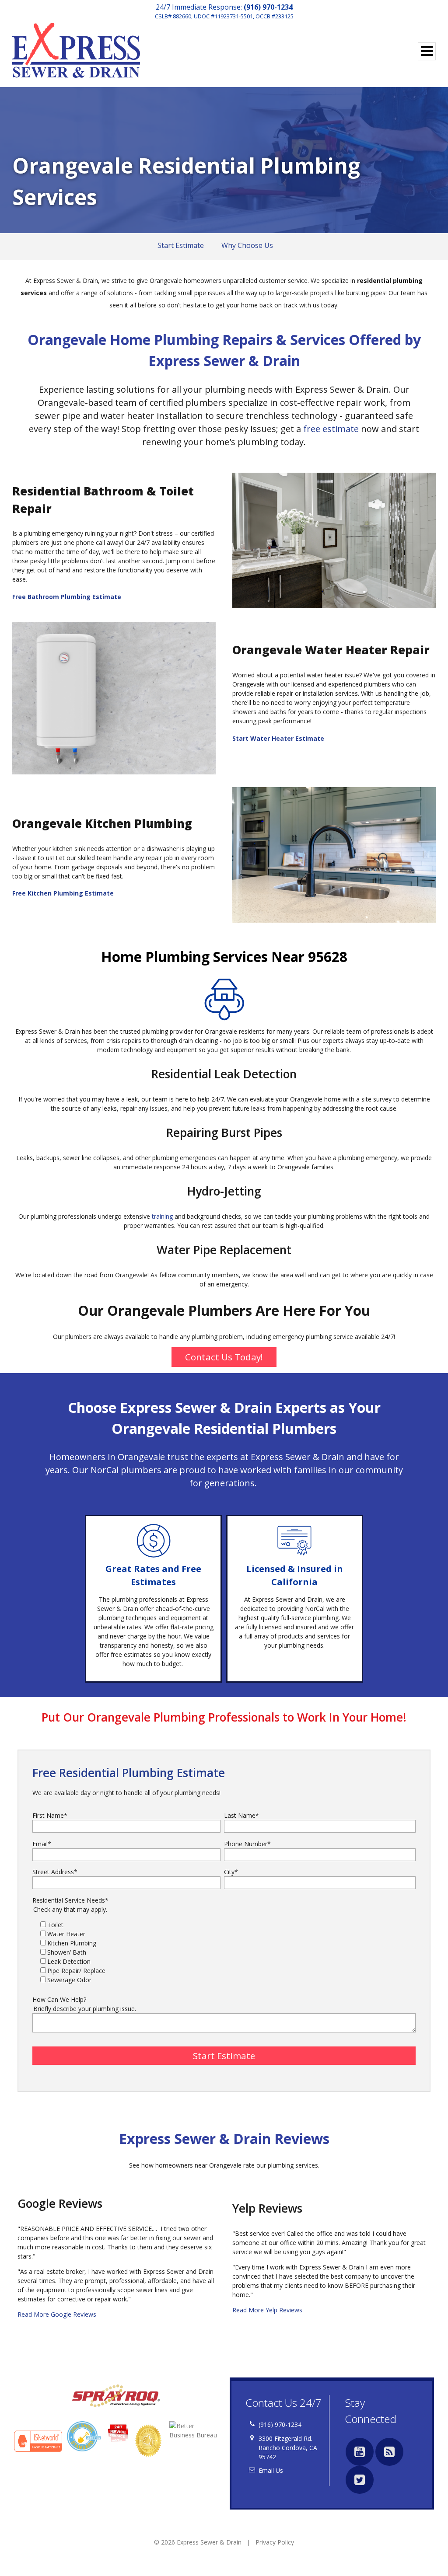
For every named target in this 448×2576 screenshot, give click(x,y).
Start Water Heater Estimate (278, 738)
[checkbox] (224, 1952)
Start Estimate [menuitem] (181, 245)
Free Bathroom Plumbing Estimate (67, 597)
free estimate (331, 429)
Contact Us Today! (224, 1357)
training (161, 1216)
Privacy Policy (275, 2542)
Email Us (271, 2470)
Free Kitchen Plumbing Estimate (63, 893)
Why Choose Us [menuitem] (247, 245)
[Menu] (427, 51)
